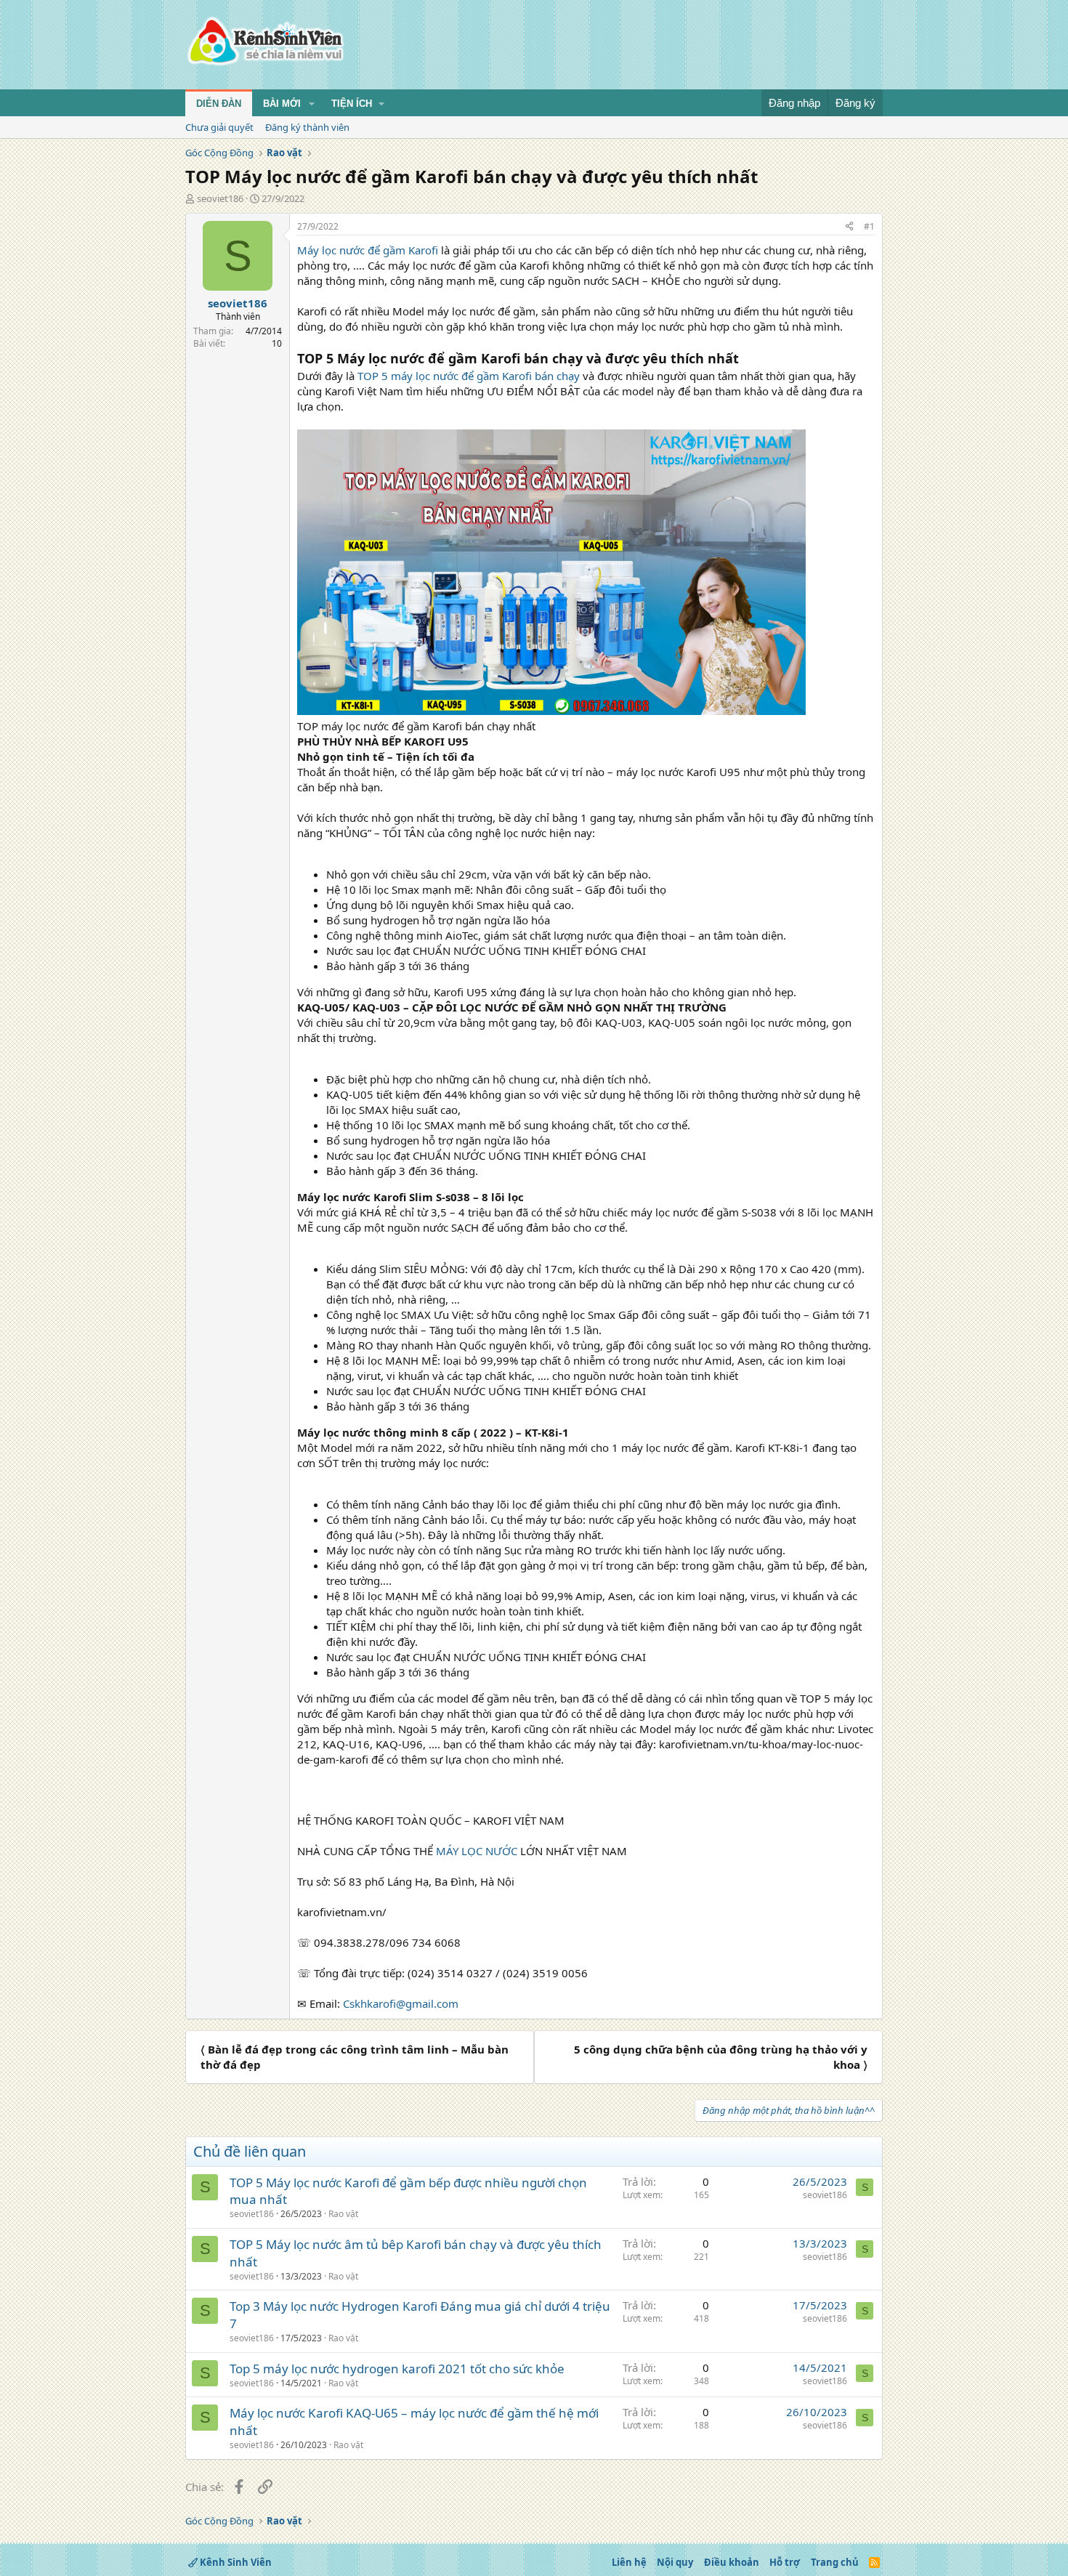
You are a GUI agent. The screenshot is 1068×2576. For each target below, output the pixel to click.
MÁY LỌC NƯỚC (477, 1851)
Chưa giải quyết (219, 127)
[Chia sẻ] (849, 227)
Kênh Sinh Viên (235, 2562)
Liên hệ (629, 2562)
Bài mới (282, 104)
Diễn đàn (219, 104)
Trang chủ (835, 2562)
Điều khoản (732, 2562)
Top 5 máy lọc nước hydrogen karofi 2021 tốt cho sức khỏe (397, 2369)
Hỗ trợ (785, 2562)
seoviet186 (220, 198)
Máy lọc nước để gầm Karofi (368, 250)
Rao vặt (343, 2214)
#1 (869, 226)
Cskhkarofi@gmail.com (401, 2003)
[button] (312, 104)
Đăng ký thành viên (307, 127)
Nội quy (675, 2562)
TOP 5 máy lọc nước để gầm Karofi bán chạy (469, 376)
